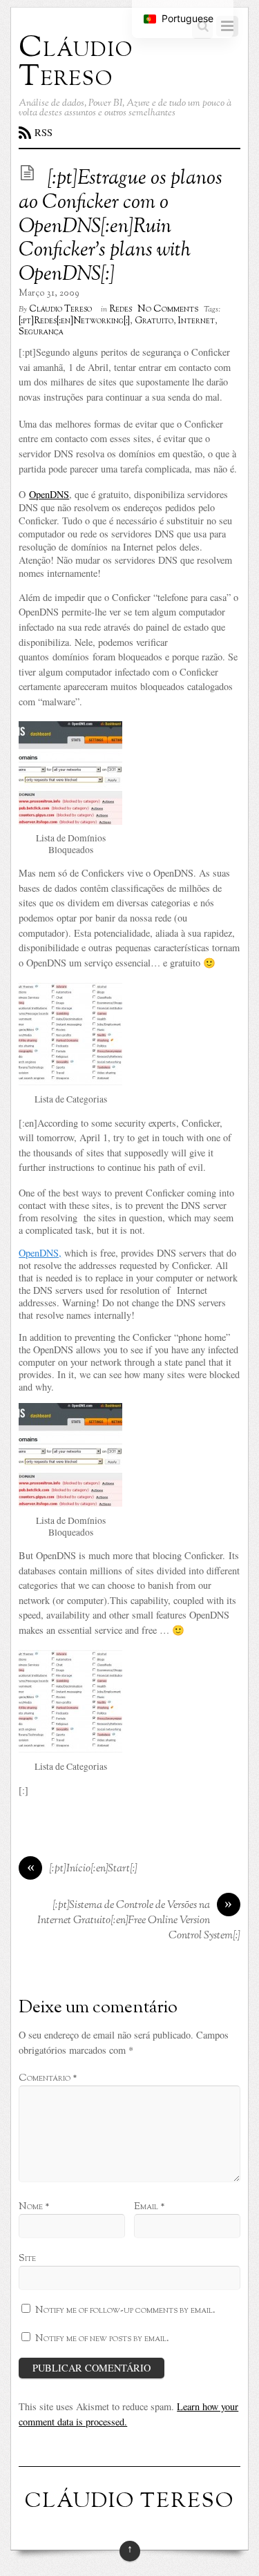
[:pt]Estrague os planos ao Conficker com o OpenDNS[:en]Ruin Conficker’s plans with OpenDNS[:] (121, 227)
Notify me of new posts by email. (102, 2338)
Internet (196, 321)
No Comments (168, 309)
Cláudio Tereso (60, 309)
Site (27, 2258)
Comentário (48, 2078)
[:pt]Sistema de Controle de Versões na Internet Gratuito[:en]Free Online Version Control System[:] (139, 1921)
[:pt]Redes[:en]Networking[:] (74, 321)
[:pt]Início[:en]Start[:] (83, 1869)
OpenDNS (49, 494)
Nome (34, 2206)
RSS (44, 132)
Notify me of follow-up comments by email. (125, 2310)
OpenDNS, (40, 1253)
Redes (121, 309)
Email (149, 2206)
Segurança (41, 332)
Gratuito (154, 321)
